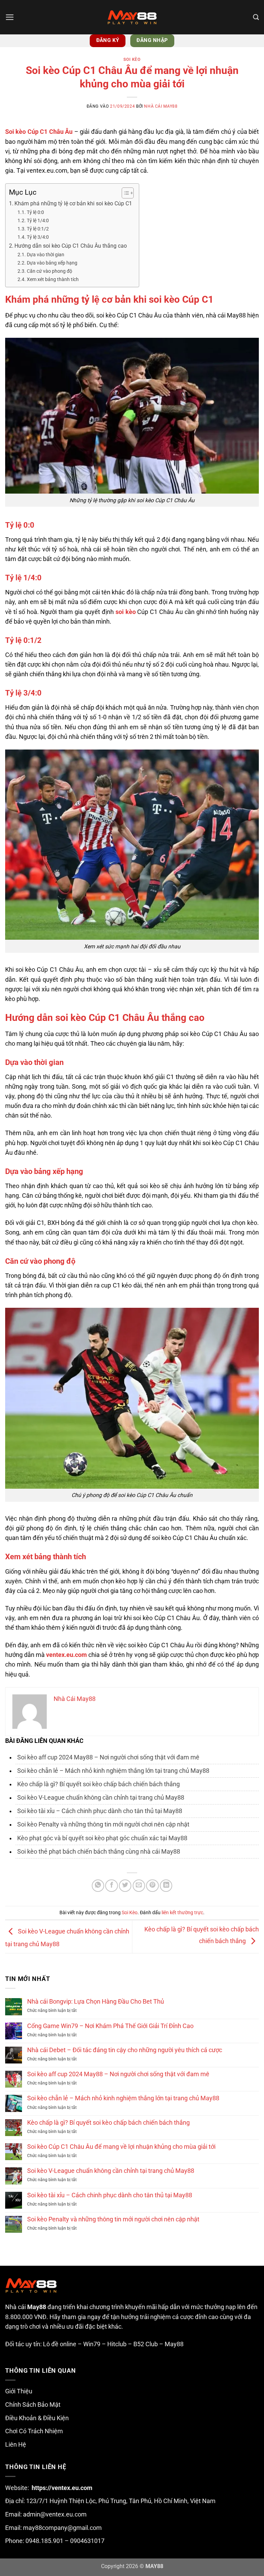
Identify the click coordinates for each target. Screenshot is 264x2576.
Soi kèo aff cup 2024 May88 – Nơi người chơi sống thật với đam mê (108, 1757)
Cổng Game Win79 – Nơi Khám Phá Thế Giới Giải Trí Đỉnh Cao (110, 2026)
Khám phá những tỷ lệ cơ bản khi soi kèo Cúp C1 (73, 203)
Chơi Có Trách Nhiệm (34, 2431)
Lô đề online (60, 2344)
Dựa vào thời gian (46, 255)
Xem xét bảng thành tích (53, 279)
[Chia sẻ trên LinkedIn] (166, 1886)
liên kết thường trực (182, 1912)
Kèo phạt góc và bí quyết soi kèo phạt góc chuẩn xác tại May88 (102, 1838)
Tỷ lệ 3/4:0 (38, 237)
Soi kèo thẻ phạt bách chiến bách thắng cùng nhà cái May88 (99, 1852)
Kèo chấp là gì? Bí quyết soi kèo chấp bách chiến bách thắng (98, 1784)
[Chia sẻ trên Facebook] (111, 1886)
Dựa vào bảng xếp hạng (52, 263)
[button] (10, 17)
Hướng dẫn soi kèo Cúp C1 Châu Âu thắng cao (71, 246)
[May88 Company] (132, 17)
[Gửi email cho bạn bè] (139, 1886)
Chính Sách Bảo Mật (33, 2405)
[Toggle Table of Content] (124, 193)
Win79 (92, 2344)
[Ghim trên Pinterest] (152, 1886)
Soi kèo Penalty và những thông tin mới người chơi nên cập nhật (103, 1824)
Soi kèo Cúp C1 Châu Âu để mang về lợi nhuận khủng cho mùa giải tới (121, 2147)
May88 (174, 2344)
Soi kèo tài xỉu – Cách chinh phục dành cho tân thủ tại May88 (100, 1811)
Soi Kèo (132, 60)
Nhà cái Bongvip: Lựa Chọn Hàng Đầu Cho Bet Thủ (96, 2002)
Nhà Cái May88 (161, 106)
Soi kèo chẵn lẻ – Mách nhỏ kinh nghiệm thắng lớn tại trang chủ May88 (113, 1771)
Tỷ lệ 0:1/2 (38, 229)
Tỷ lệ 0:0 (35, 212)
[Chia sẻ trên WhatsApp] (98, 1886)
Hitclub (117, 2344)
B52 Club (146, 2344)
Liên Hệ (16, 2445)
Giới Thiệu (19, 2391)
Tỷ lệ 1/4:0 (38, 220)
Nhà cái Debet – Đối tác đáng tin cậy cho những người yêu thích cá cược (125, 2050)
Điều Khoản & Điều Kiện (37, 2418)
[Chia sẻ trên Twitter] (125, 1886)
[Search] (256, 17)
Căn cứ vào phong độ (49, 271)
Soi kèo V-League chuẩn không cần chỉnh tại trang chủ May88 (101, 1798)
